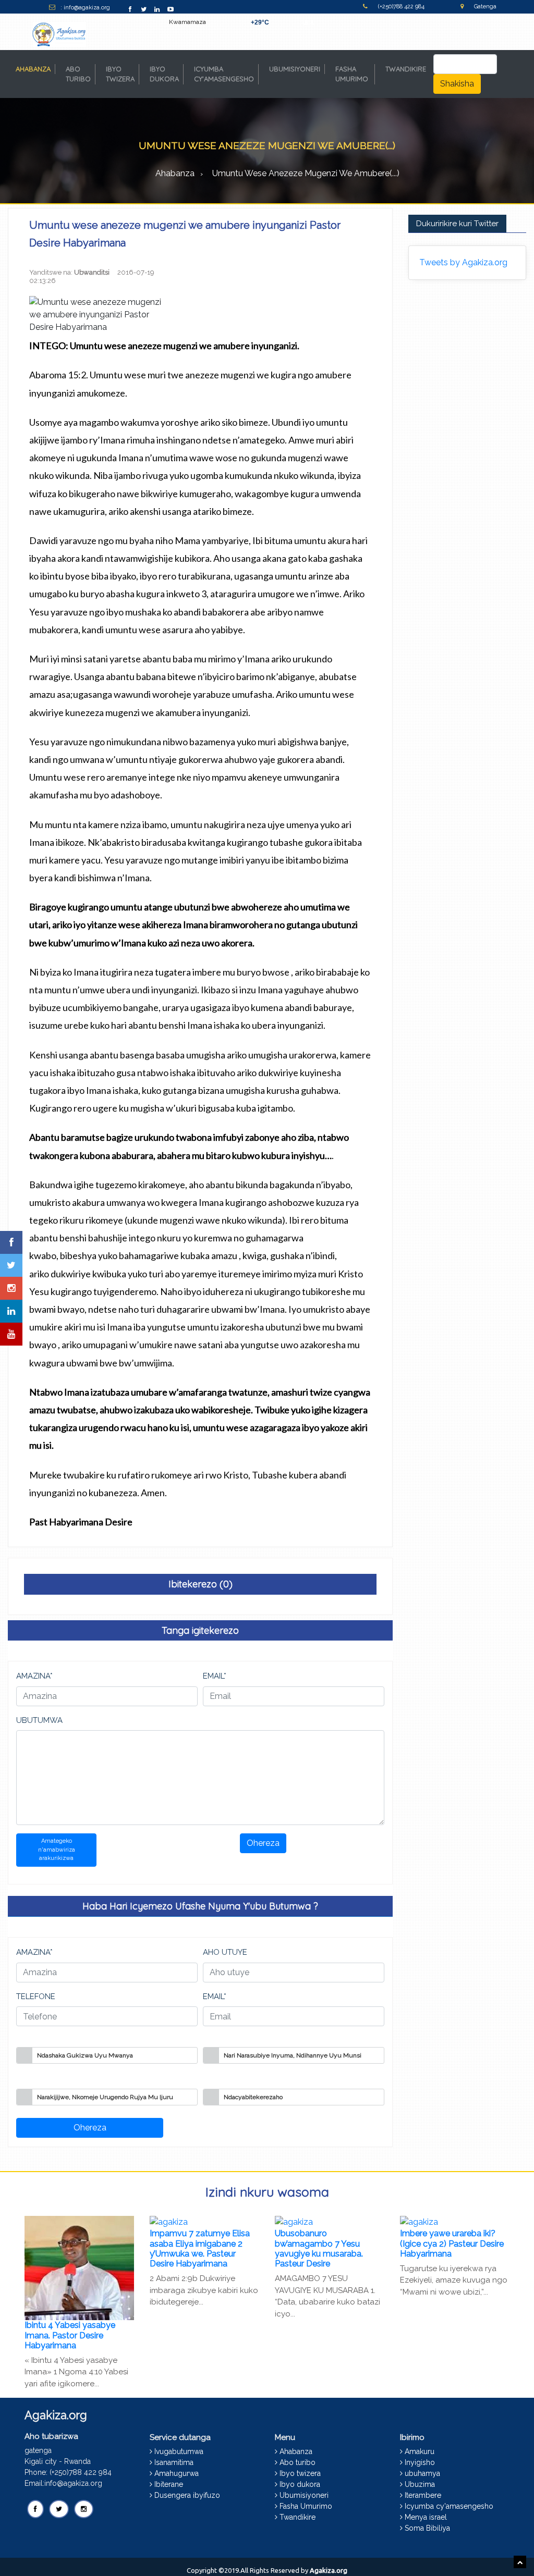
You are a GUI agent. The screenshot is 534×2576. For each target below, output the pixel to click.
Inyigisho (420, 2462)
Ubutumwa (39, 1720)
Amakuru (420, 2451)
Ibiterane (169, 2484)
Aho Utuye (225, 1952)
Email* (215, 1676)
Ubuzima (420, 2484)
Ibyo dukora (300, 2484)
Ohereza (263, 1843)
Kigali (309, 22)
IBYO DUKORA (164, 74)
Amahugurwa (177, 2473)
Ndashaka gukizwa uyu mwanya (85, 2055)
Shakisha (457, 84)
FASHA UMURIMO (352, 74)
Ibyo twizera (300, 2473)
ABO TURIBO (78, 74)
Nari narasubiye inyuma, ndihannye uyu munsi (293, 2055)
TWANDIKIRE (406, 69)
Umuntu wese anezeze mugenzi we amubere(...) (306, 173)
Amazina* (34, 1676)
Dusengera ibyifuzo (187, 2495)
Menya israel (426, 2517)
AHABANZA (35, 69)
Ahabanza (175, 173)
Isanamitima (174, 2462)
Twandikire (298, 2517)
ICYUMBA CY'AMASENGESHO (224, 74)
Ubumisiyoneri (304, 2495)
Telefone (36, 1996)
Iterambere (423, 2495)
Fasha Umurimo (306, 2506)
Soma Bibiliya (427, 2528)
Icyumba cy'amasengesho (449, 2506)
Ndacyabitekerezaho (253, 2097)
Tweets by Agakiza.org (463, 262)
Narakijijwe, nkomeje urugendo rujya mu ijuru (105, 2097)
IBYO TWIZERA (120, 74)
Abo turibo (298, 2462)
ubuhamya (422, 2473)
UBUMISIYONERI (295, 69)
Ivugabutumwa (179, 2451)
